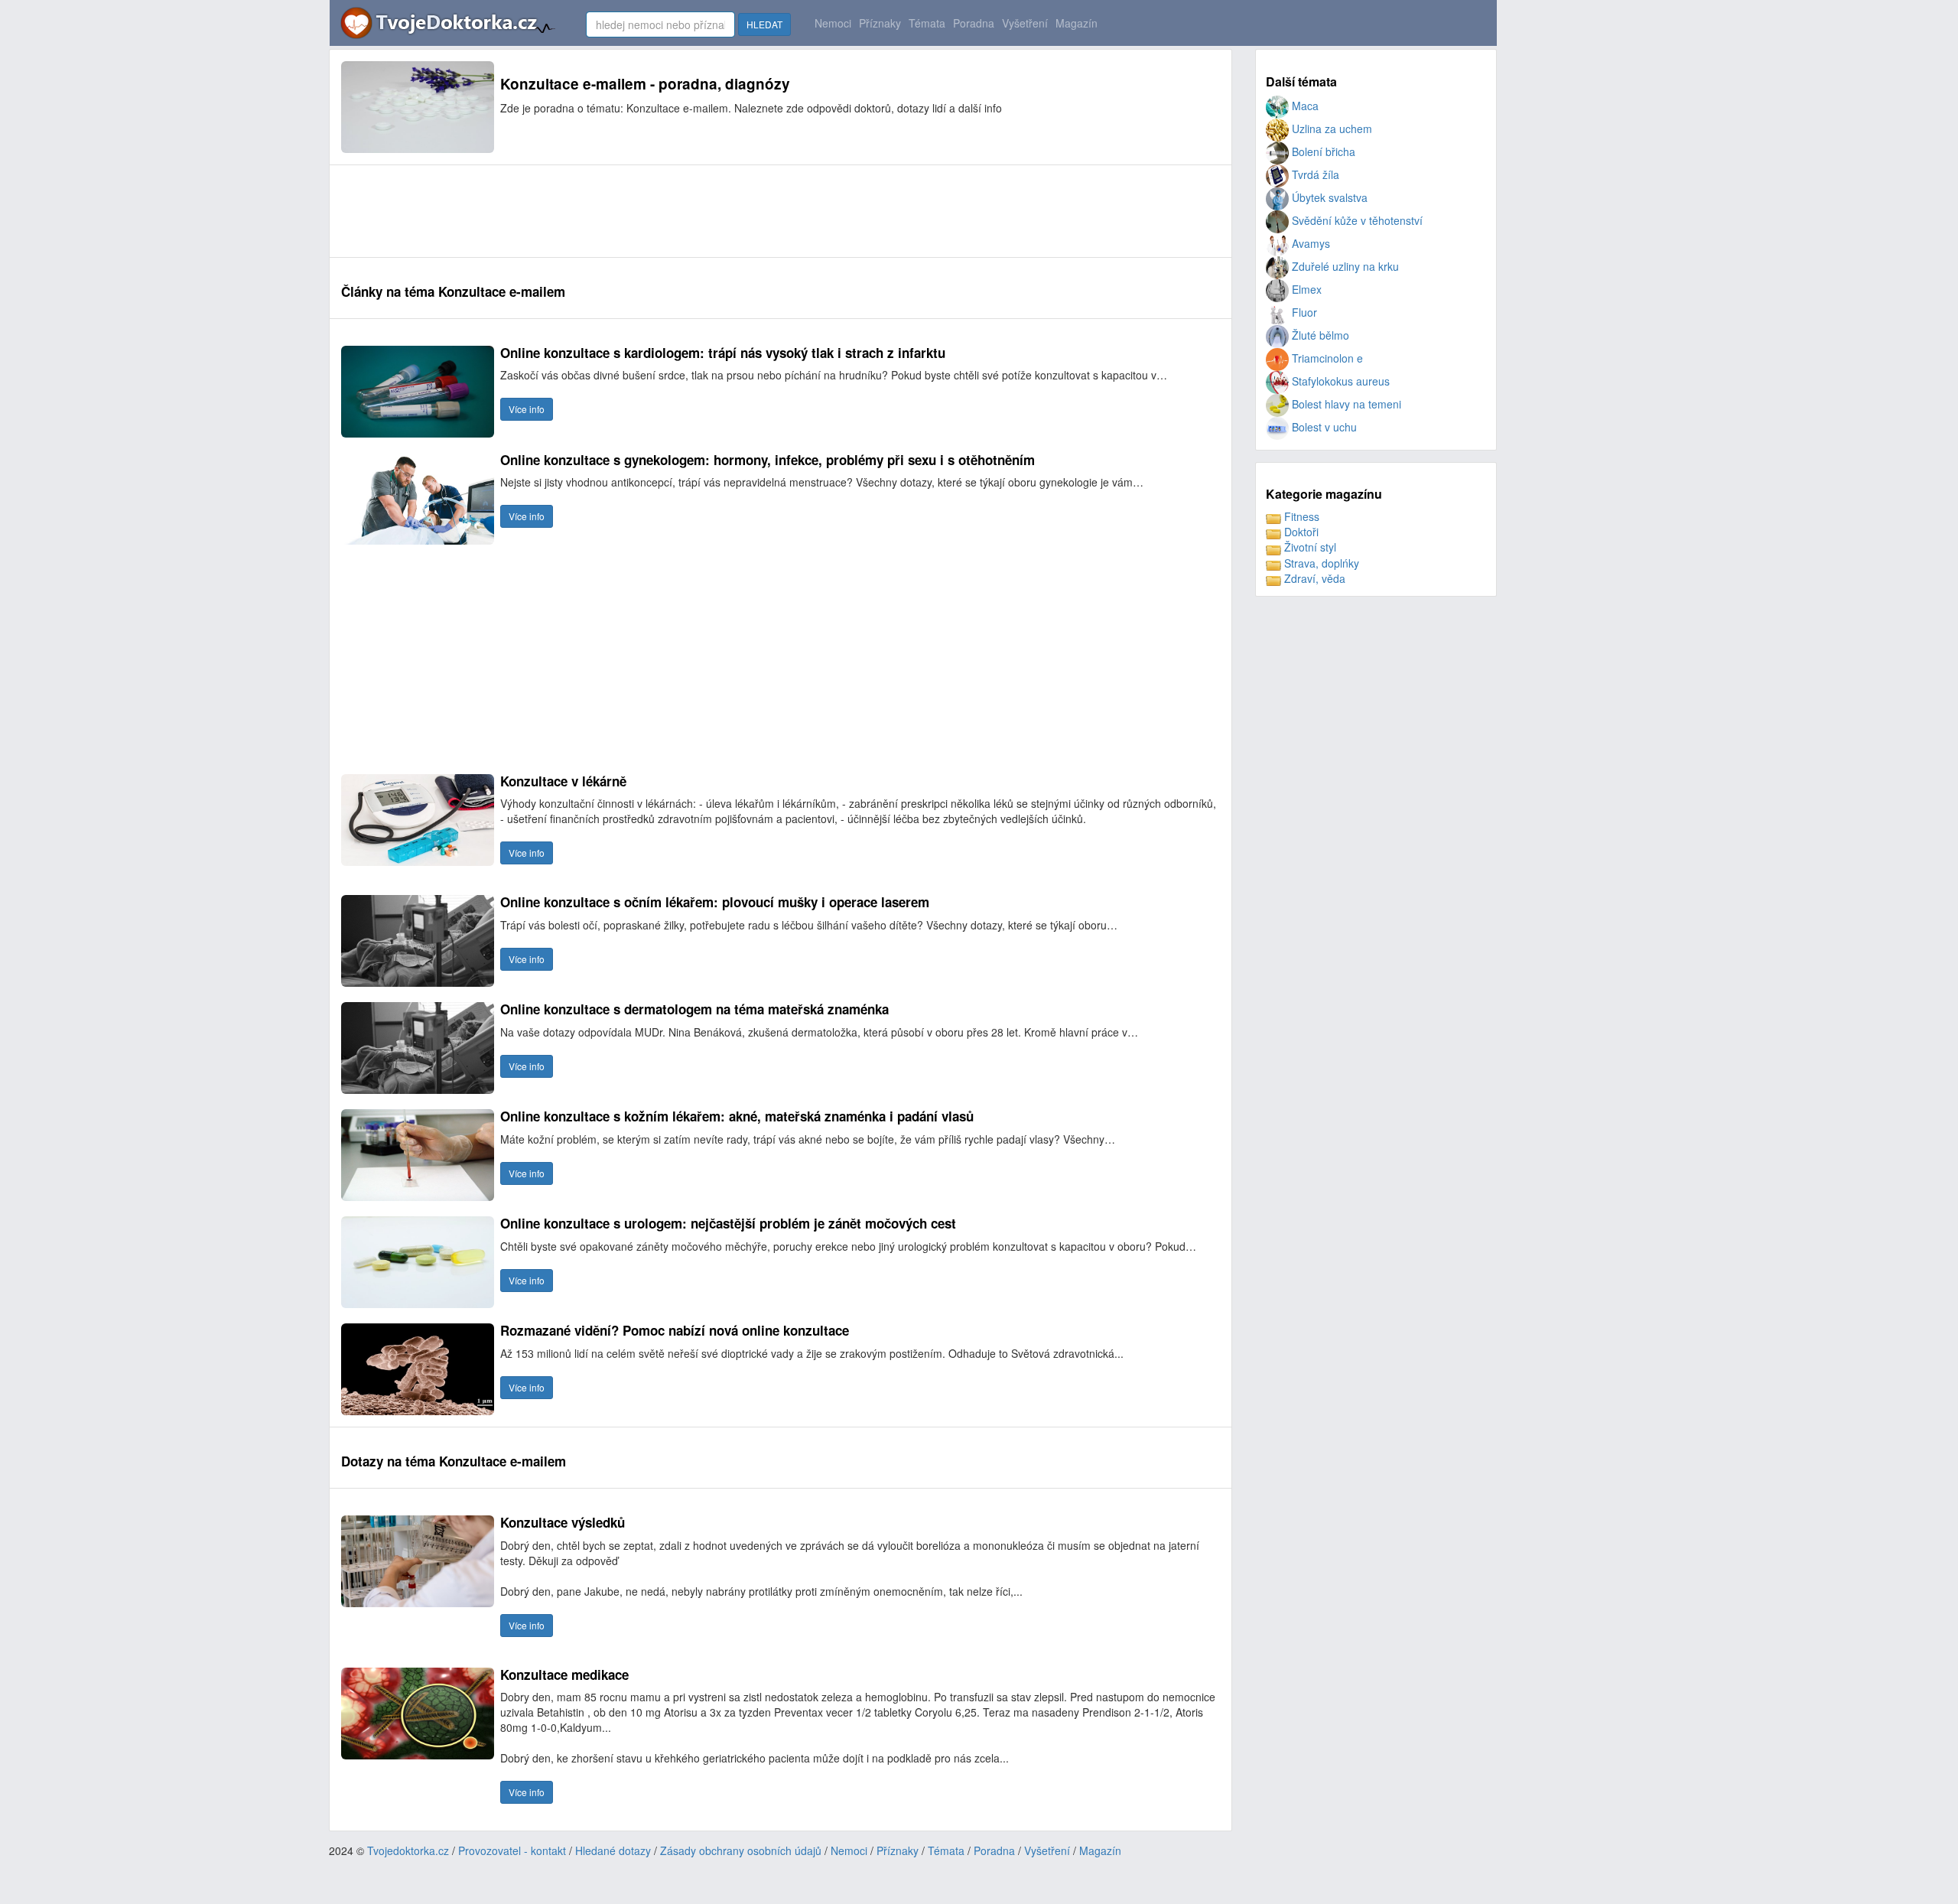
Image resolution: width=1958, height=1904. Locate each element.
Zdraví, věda (1313, 578)
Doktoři (1300, 532)
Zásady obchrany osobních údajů (741, 1850)
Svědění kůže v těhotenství (1356, 220)
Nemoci (833, 23)
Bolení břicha (1322, 151)
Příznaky (880, 23)
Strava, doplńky (1320, 563)
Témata (927, 23)
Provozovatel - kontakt (512, 1850)
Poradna (974, 23)
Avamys (1309, 243)
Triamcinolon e (1326, 358)
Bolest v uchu (1323, 427)
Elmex (1305, 289)
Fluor (1303, 312)
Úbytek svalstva (1328, 197)
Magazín (1077, 23)
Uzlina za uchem (1330, 129)
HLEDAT (764, 24)
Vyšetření (1025, 23)
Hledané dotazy (613, 1850)
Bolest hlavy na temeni (1345, 404)
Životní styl (1309, 547)
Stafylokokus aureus (1339, 381)
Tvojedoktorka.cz (408, 1850)
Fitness (1300, 516)
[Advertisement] (620, 211)
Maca (1304, 106)
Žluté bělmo (1319, 335)
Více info (527, 409)
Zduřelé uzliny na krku (1344, 266)
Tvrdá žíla (1314, 174)
